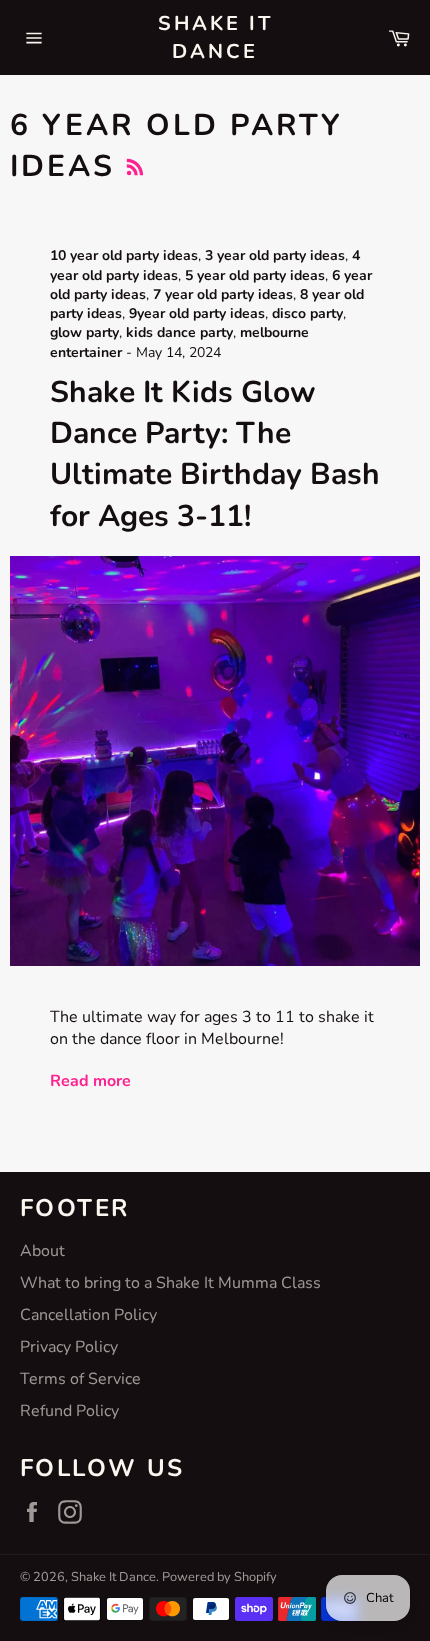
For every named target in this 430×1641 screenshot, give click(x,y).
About (42, 1251)
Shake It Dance (215, 37)
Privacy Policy (69, 1347)
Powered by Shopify (219, 1577)
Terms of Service (80, 1379)
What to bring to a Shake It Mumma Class (170, 1283)
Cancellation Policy (88, 1315)
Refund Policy (69, 1411)
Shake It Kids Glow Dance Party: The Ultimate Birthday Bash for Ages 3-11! (215, 454)
